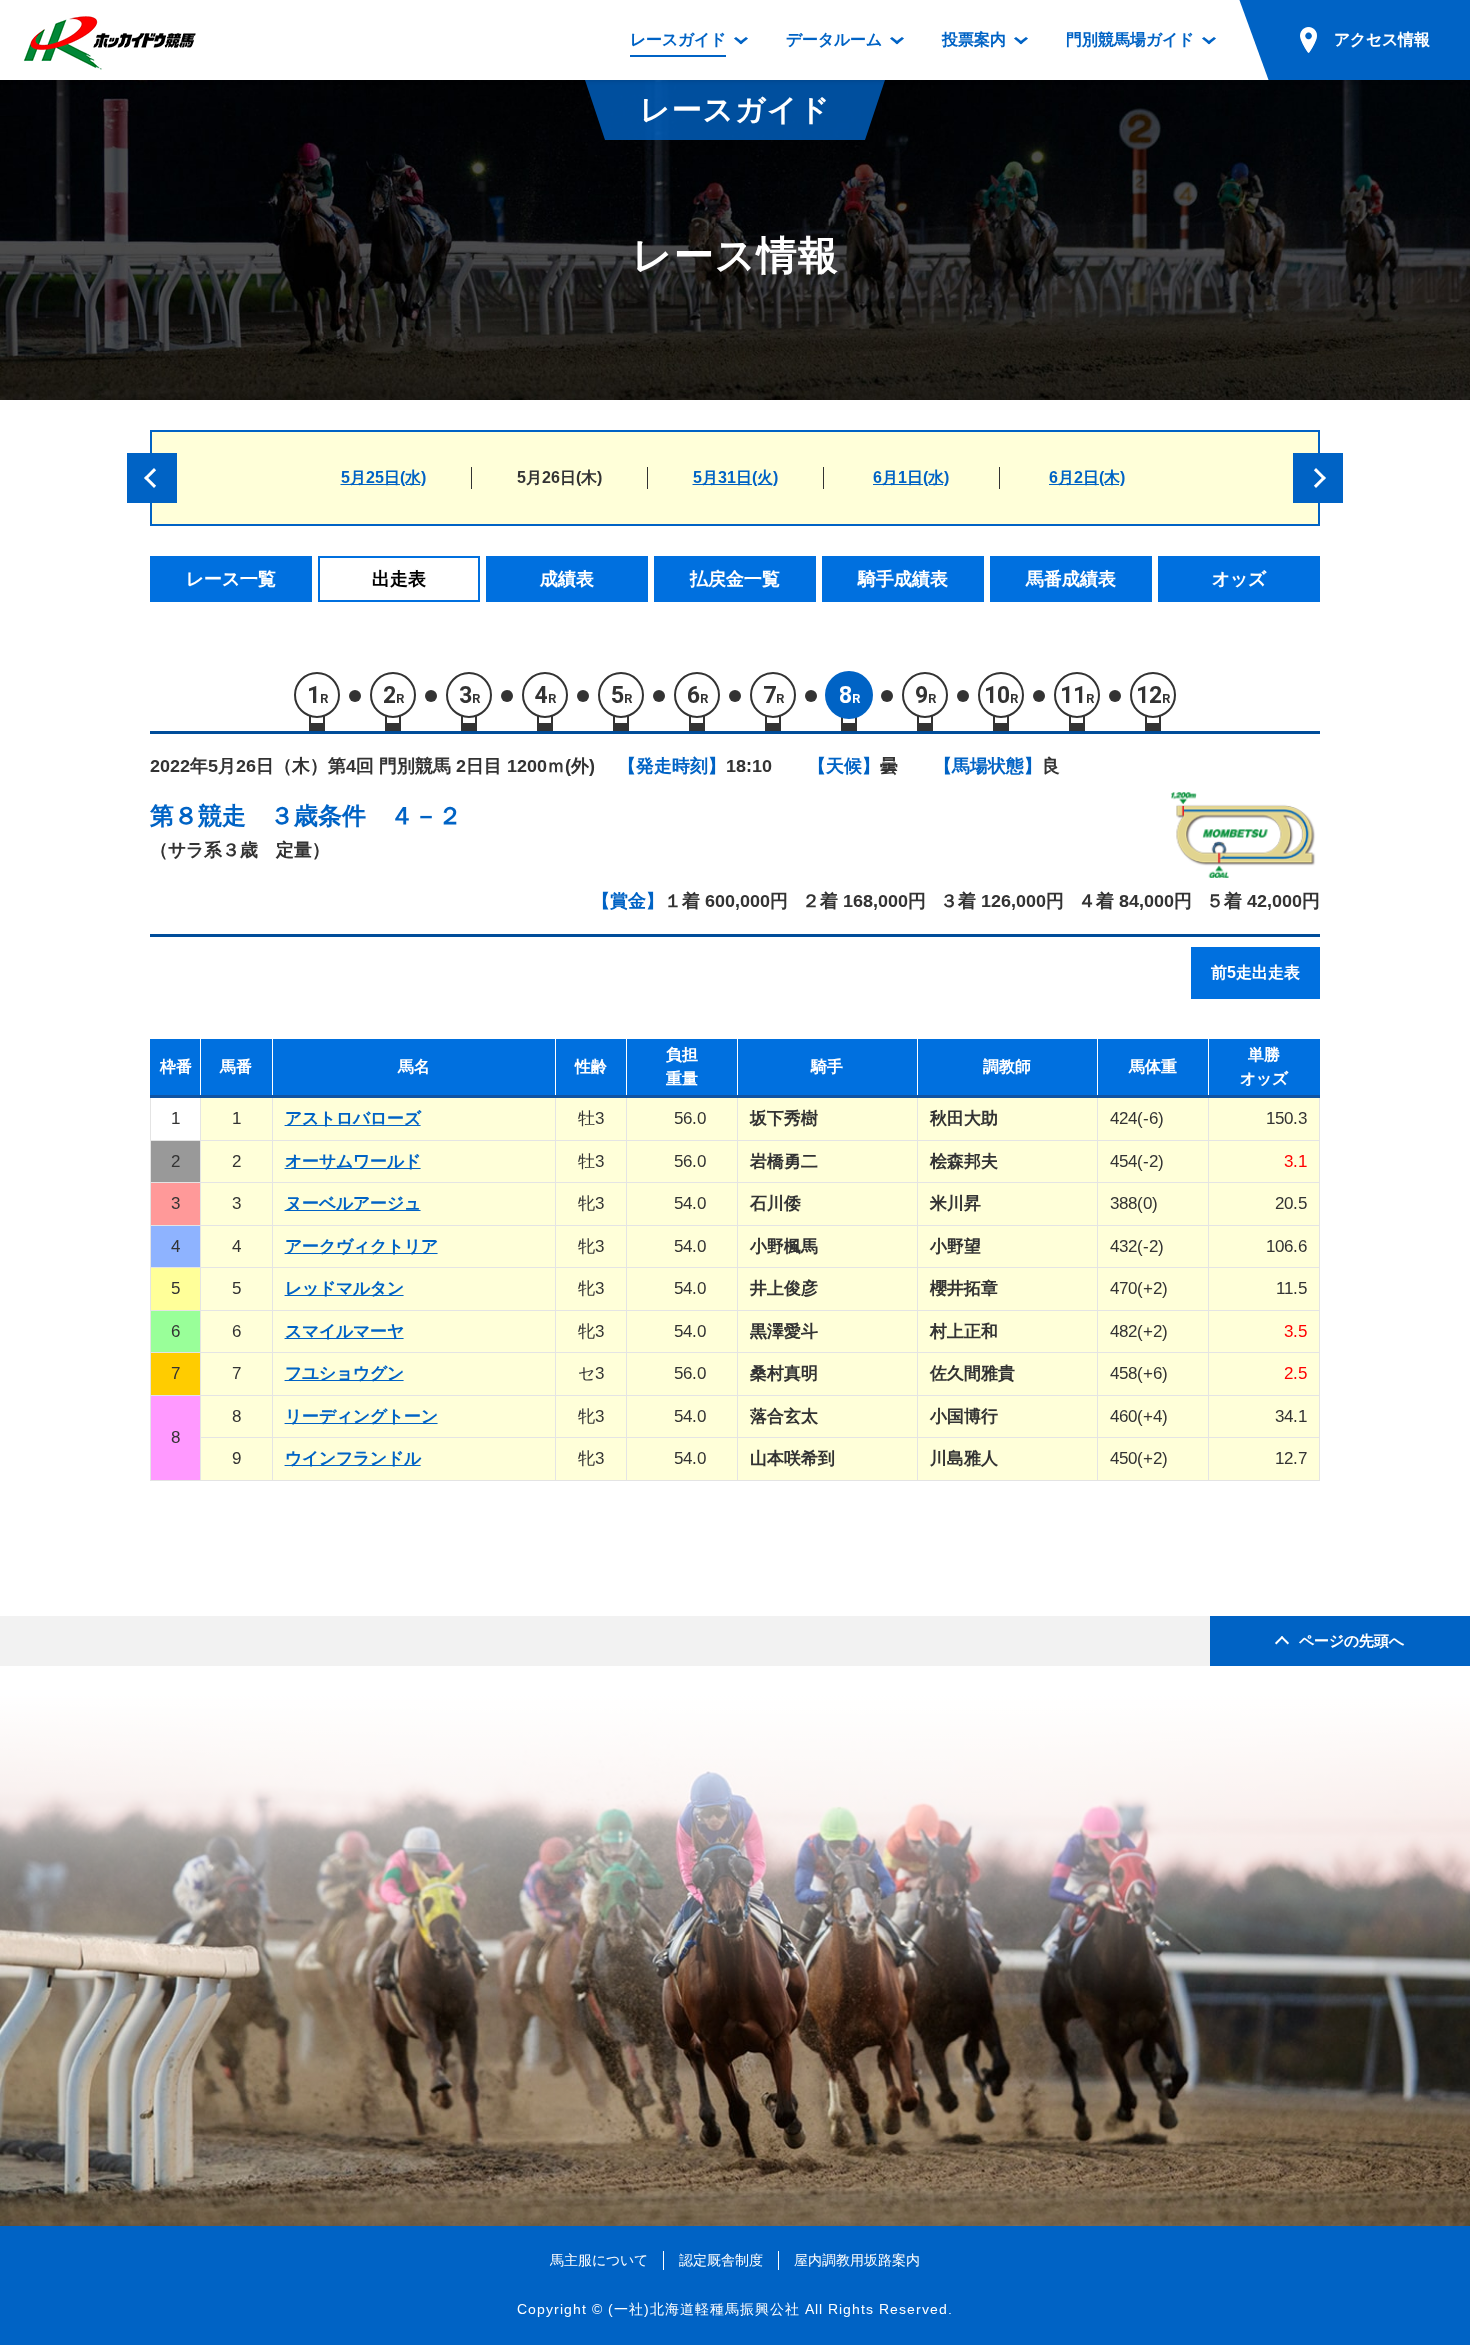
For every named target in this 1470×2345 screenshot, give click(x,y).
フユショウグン (344, 1373)
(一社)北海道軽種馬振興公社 (704, 2309)
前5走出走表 (1255, 972)
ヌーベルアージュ (353, 1203)
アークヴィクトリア (361, 1246)
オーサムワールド (353, 1161)
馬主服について (599, 2260)
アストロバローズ (353, 1118)
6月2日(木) (1087, 477)
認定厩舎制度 (721, 2260)
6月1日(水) (911, 477)
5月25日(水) (383, 477)
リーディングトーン (361, 1416)
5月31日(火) (735, 477)
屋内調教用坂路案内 (857, 2260)
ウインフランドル (353, 1458)
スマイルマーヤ (344, 1331)
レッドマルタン (344, 1288)
